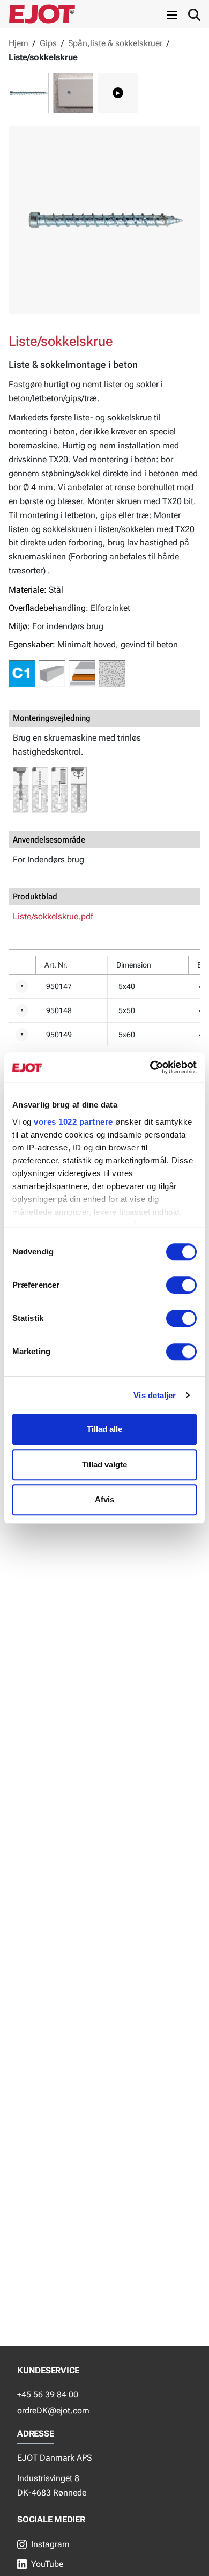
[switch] (181, 1285)
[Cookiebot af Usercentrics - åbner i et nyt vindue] (150, 1067)
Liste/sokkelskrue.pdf (53, 916)
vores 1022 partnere (73, 1122)
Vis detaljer (155, 1395)
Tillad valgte (104, 1464)
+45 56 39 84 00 (48, 2394)
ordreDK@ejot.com (53, 2411)
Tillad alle (104, 1429)
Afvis (104, 1499)
